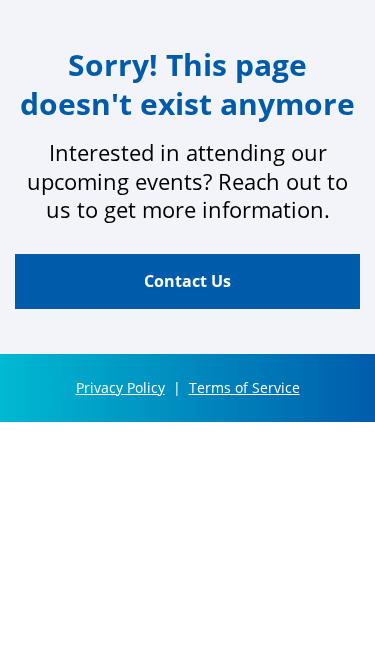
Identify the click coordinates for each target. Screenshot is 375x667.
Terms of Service (244, 387)
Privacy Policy (120, 387)
